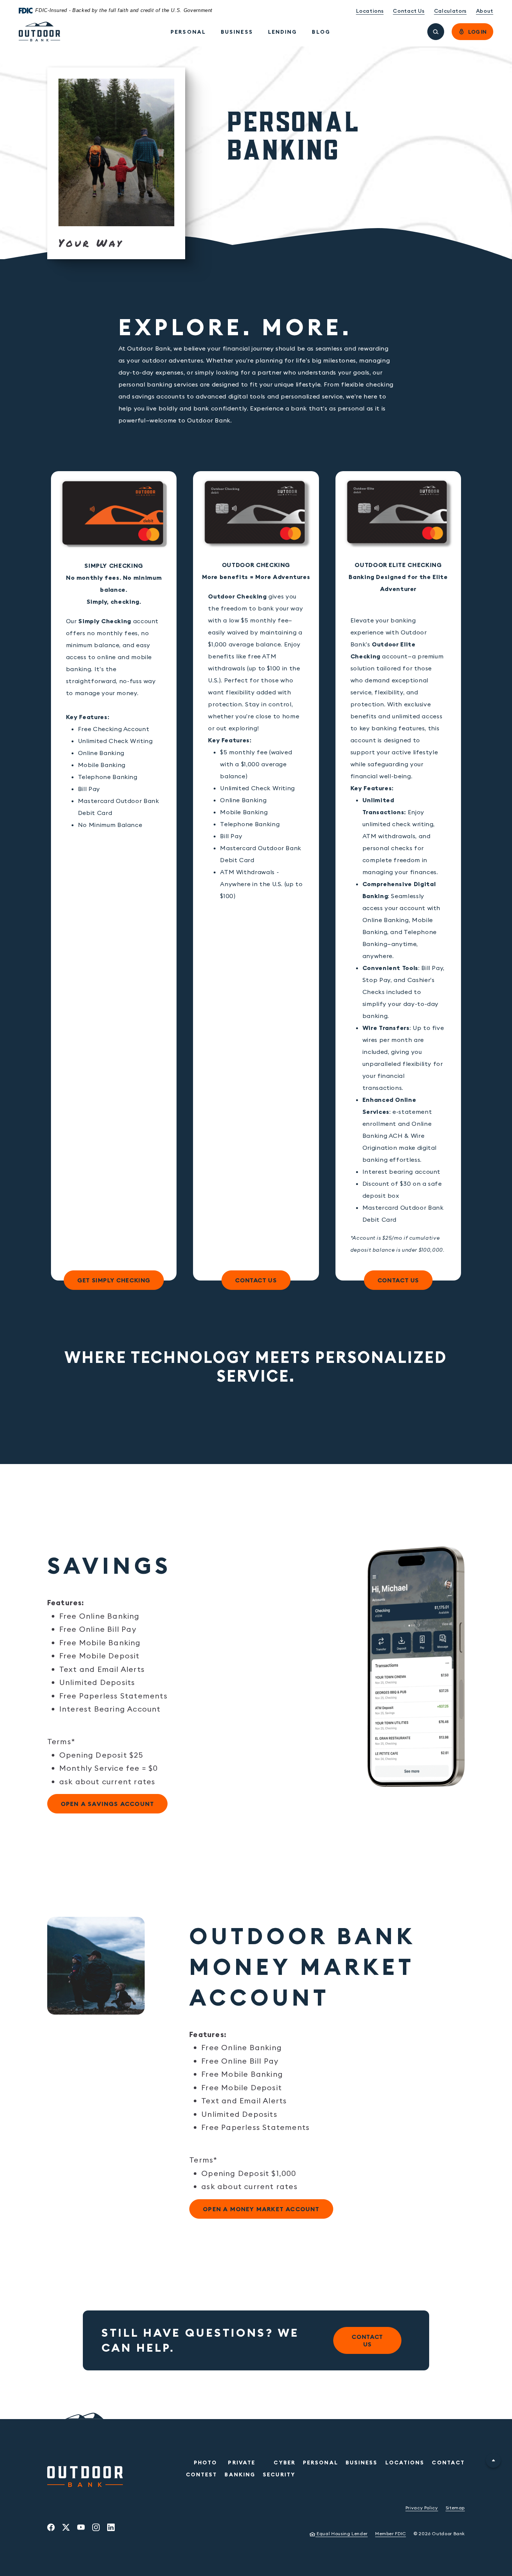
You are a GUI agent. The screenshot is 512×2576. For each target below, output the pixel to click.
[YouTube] (81, 2527)
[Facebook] (51, 2527)
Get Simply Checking (107, 1280)
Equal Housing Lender (338, 2533)
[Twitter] (66, 2527)
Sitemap (455, 2508)
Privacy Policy (422, 2508)
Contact (448, 2463)
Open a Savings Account (101, 1804)
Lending (283, 32)
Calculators (450, 11)
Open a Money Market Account (255, 2209)
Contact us (256, 1280)
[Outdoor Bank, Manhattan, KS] (40, 32)
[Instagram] (96, 2527)
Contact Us (409, 11)
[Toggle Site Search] (436, 32)
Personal (188, 32)
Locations (370, 11)
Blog (321, 32)
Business (237, 32)
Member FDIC (391, 2533)
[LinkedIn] (111, 2527)
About (485, 11)
